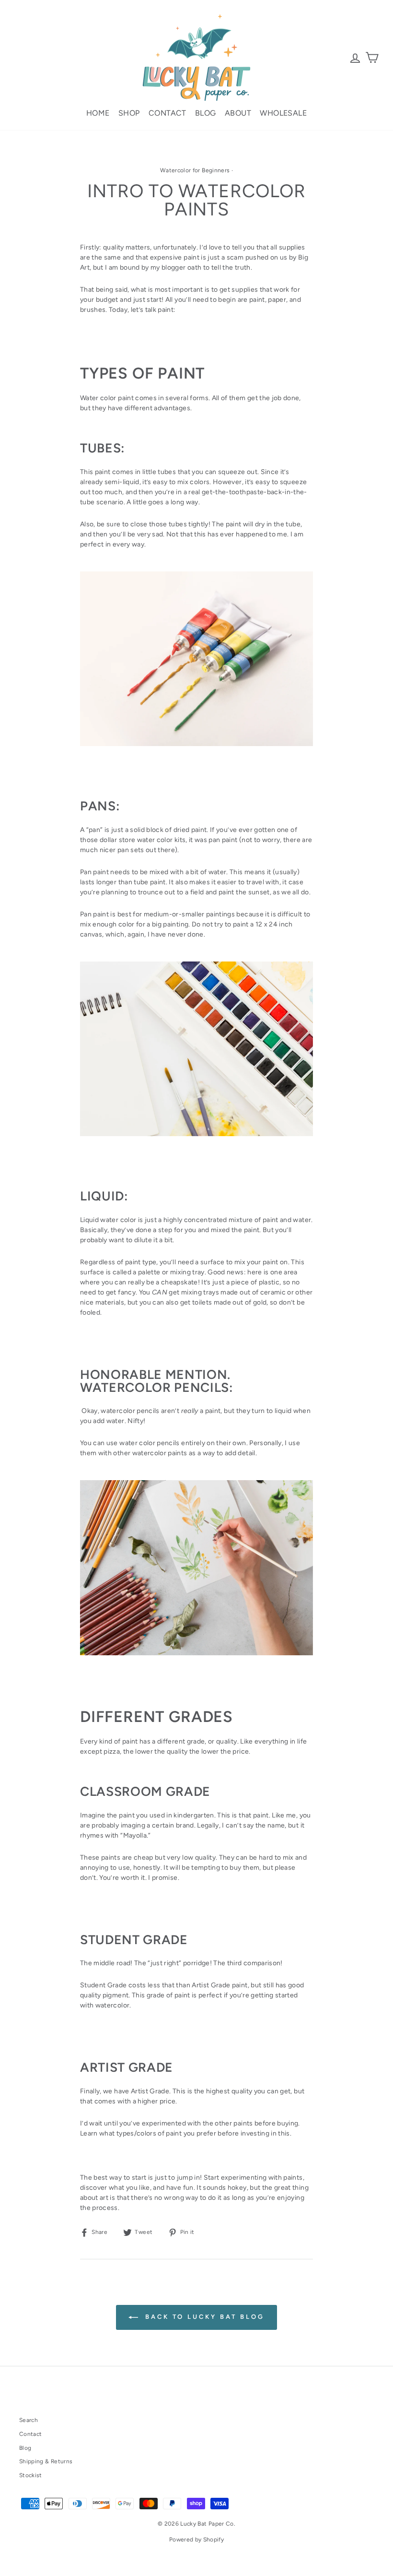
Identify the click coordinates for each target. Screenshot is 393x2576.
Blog (206, 113)
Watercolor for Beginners (195, 170)
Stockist (31, 2475)
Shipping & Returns (46, 2461)
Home (98, 113)
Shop (129, 113)
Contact (168, 113)
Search (29, 2420)
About (238, 113)
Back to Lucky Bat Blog (203, 2317)
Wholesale (283, 113)
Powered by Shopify (196, 2540)
